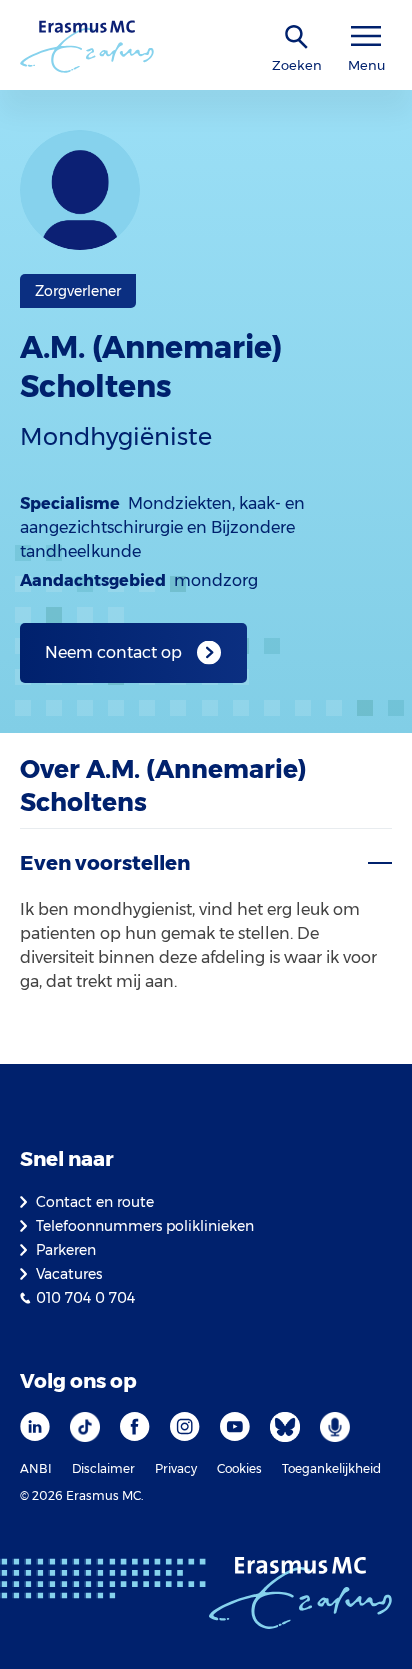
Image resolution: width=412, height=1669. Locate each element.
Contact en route (95, 1202)
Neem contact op (113, 652)
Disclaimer (103, 1468)
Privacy (176, 1468)
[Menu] (366, 36)
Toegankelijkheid (331, 1468)
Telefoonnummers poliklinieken (145, 1226)
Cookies (239, 1468)
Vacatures (69, 1274)
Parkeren (66, 1250)
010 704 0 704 (85, 1298)
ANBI (36, 1468)
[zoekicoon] (297, 37)
